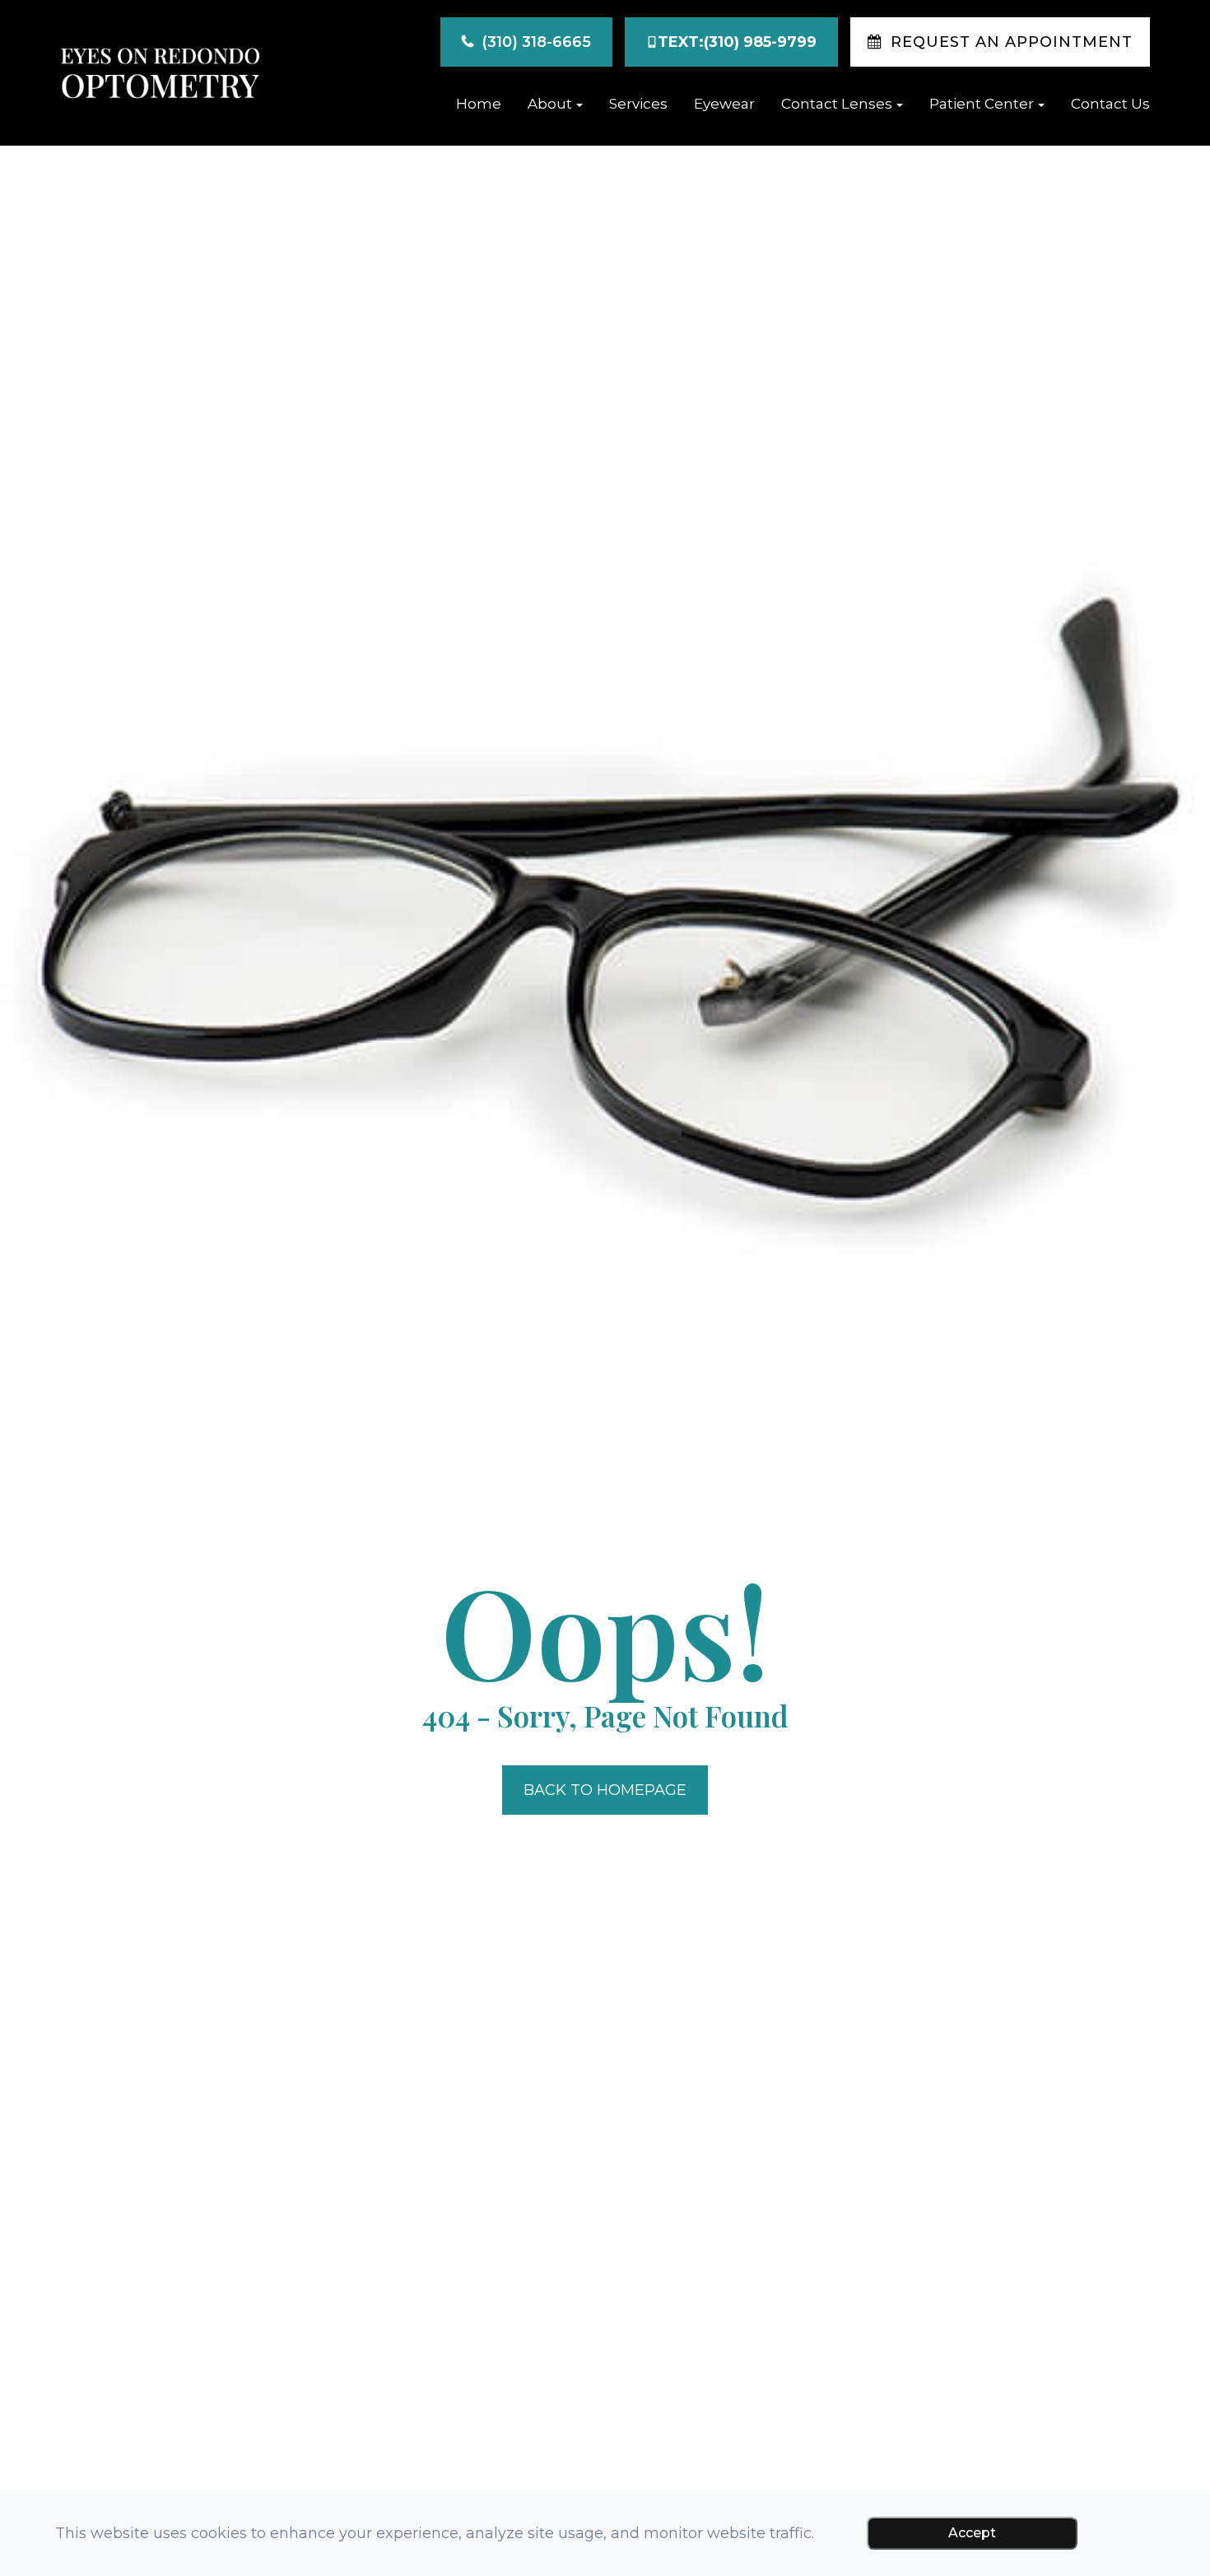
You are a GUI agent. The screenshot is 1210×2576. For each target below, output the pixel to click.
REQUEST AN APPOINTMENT (1012, 42)
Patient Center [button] (982, 104)
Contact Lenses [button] (837, 104)
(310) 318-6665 (536, 42)
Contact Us (1110, 104)
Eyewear (724, 104)
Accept (972, 2533)
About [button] (550, 104)
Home (479, 104)
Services (638, 104)
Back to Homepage (605, 1790)
